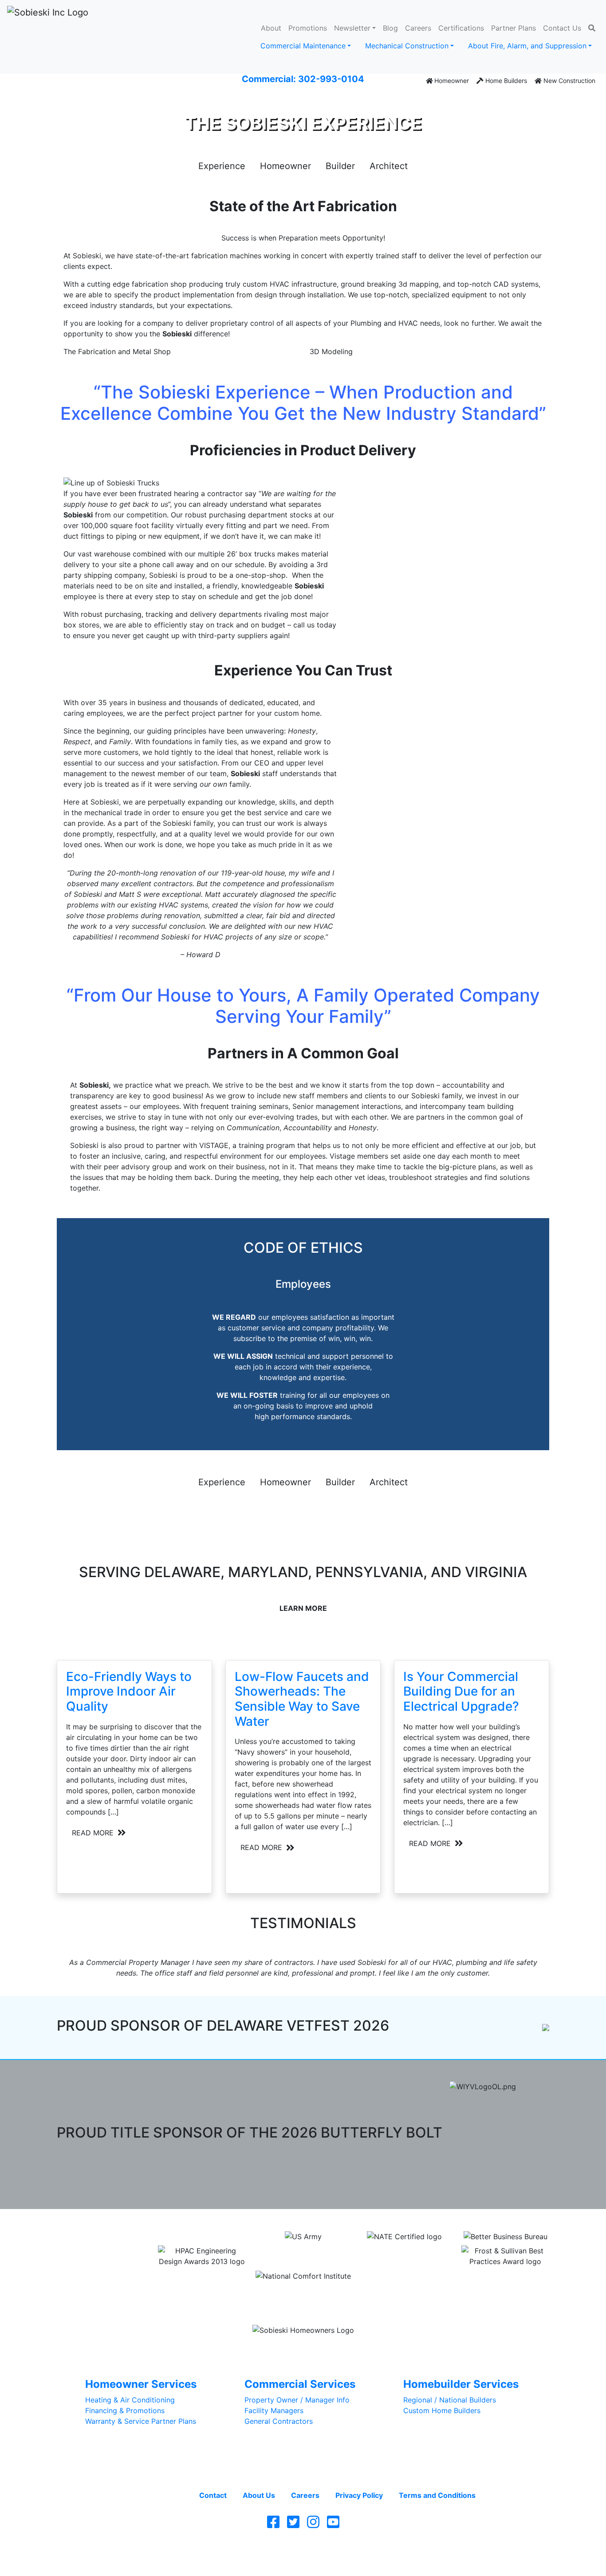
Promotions (308, 28)
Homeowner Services (141, 2384)
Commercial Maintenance (303, 46)
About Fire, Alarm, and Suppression (527, 46)
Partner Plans (514, 28)
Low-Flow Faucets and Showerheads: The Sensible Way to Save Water (302, 1699)
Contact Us (562, 28)
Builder (340, 166)
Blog (390, 28)
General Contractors (279, 2421)
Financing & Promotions (125, 2410)
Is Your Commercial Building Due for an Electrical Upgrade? (461, 1691)
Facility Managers (274, 2410)
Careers (418, 28)
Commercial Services (300, 2384)
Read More (94, 1833)
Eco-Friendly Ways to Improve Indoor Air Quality (129, 1691)
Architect (389, 166)
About (271, 28)
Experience (222, 166)
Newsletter (352, 28)
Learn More (303, 1608)
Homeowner (451, 81)
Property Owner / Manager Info (297, 2400)
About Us (259, 2495)
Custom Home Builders (442, 2410)
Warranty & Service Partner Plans (141, 2421)
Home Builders (505, 81)
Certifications (461, 28)
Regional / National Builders (450, 2400)
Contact (213, 2495)
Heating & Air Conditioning (130, 2400)
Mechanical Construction (407, 46)
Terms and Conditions (437, 2495)
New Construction (569, 81)
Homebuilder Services (461, 2384)
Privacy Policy (359, 2495)
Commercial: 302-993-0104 (303, 79)
